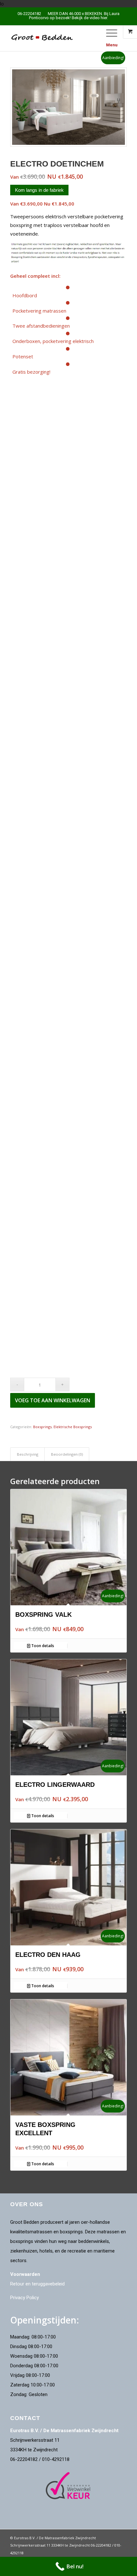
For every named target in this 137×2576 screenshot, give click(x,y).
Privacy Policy (25, 2298)
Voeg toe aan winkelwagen (53, 1400)
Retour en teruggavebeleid (37, 2284)
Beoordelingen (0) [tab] (67, 1454)
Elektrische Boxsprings (73, 1427)
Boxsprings (42, 1427)
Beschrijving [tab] (28, 1454)
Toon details (42, 1646)
